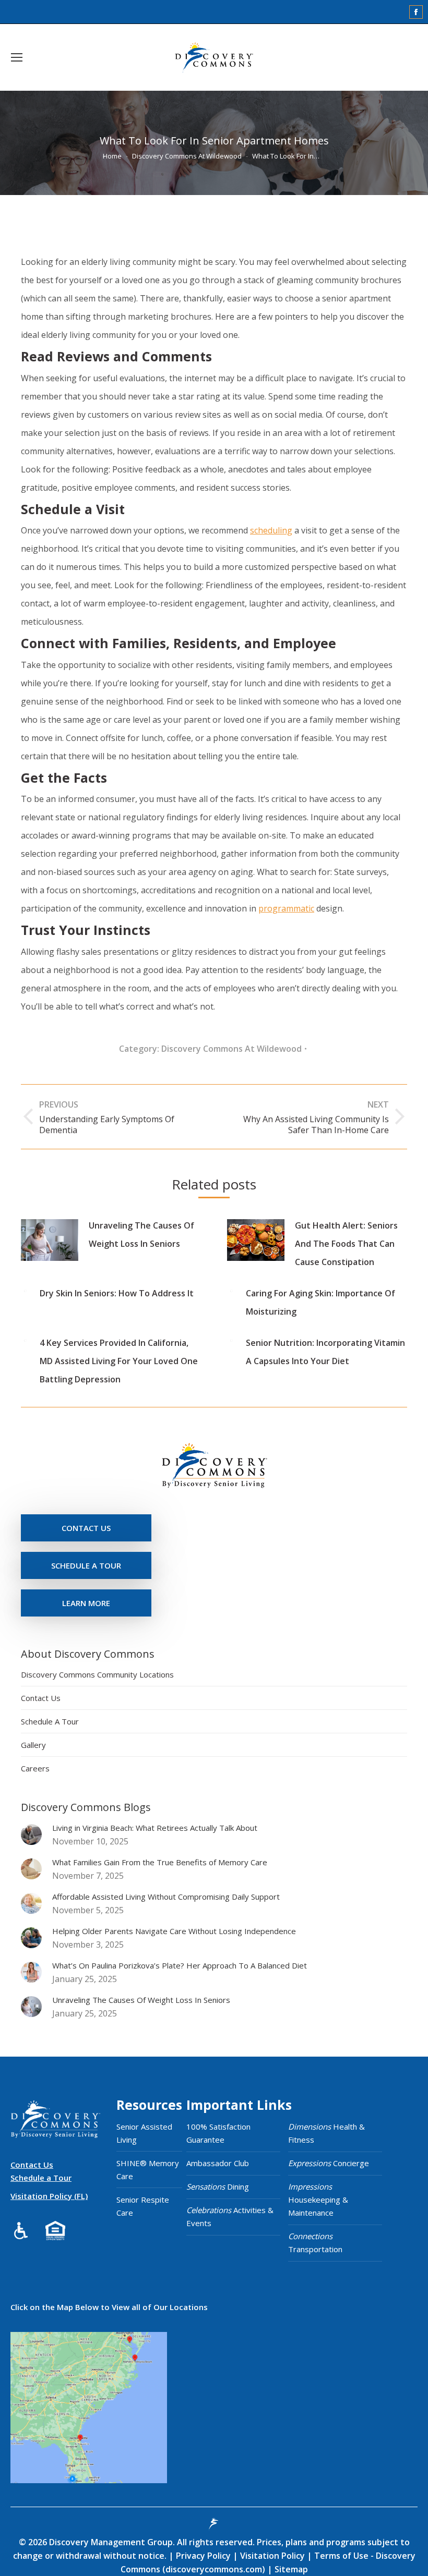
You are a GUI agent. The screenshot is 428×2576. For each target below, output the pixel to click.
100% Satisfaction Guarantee (218, 2133)
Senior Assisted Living (144, 2133)
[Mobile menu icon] (17, 57)
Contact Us (41, 1698)
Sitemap (290, 2569)
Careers (35, 1768)
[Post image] (50, 1240)
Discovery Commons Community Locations (97, 1674)
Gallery (33, 1745)
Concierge (329, 2163)
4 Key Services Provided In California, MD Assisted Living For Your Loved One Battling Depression (119, 1361)
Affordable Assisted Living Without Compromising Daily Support (166, 1897)
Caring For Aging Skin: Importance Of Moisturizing (320, 1302)
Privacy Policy (204, 2556)
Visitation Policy (274, 2556)
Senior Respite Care (143, 2206)
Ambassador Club (218, 2163)
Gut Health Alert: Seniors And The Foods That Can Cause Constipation (346, 1244)
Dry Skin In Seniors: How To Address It (117, 1293)
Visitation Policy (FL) (49, 2196)
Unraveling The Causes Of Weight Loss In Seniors (141, 1235)
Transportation (315, 2243)
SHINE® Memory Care (148, 2170)
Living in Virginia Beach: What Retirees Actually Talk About (155, 1828)
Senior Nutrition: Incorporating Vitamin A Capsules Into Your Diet (325, 1352)
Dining (218, 2186)
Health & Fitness (326, 2133)
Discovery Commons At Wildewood (231, 1049)
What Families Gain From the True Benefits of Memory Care (160, 1862)
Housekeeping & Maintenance (318, 2200)
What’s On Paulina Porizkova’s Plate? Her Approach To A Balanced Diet (180, 1965)
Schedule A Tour (50, 1721)
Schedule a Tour (41, 2178)
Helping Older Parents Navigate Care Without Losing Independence (174, 1931)
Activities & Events (230, 2216)
